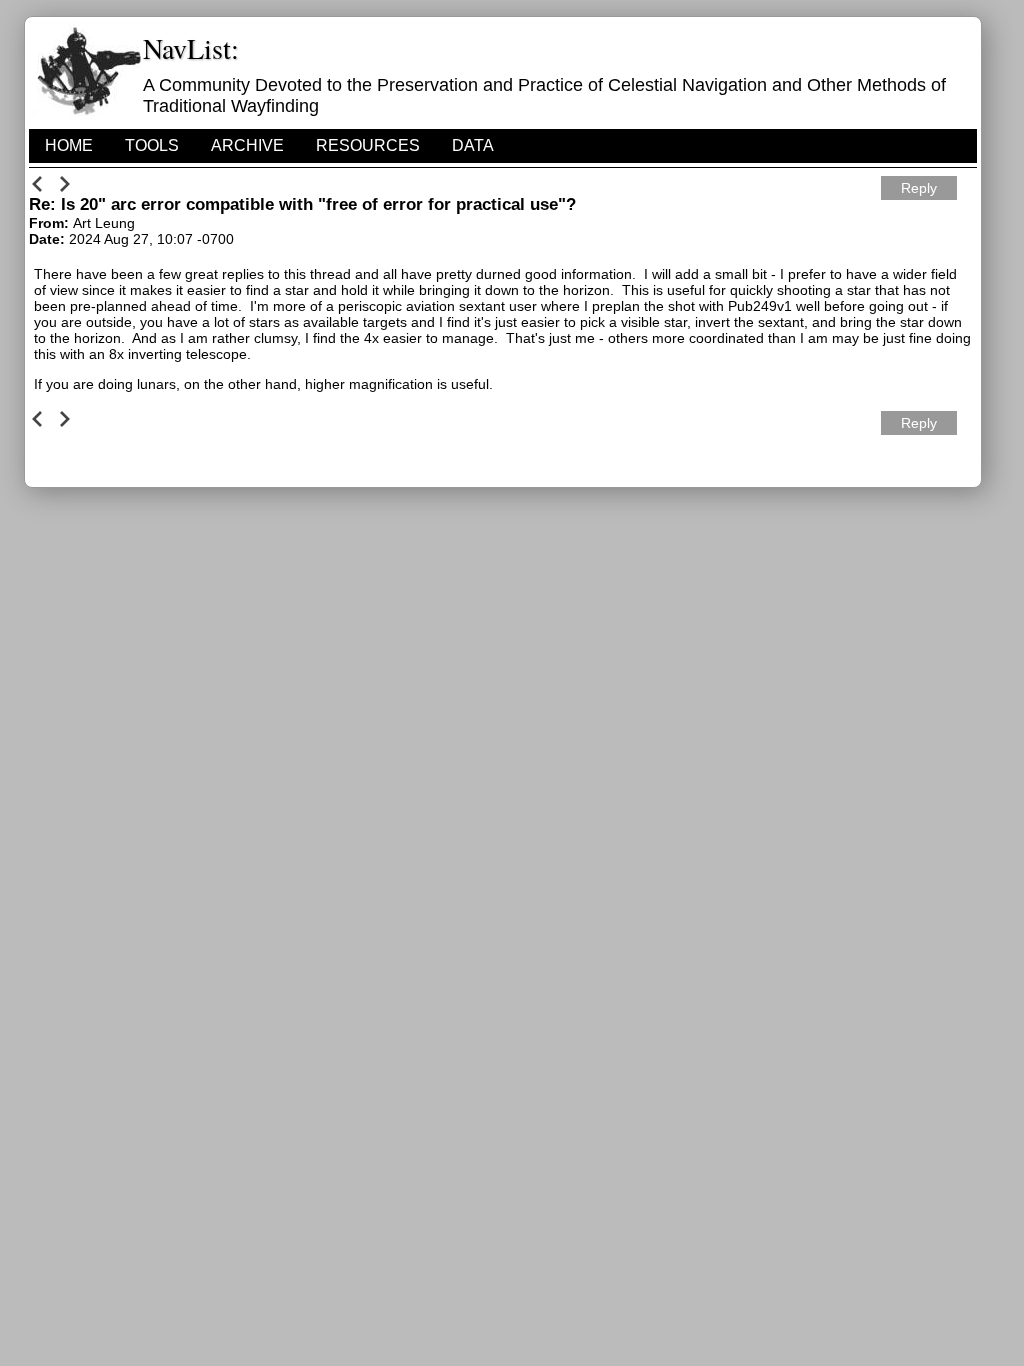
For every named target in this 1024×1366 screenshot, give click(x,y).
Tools (152, 145)
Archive (247, 145)
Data (473, 145)
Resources (368, 145)
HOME (69, 145)
